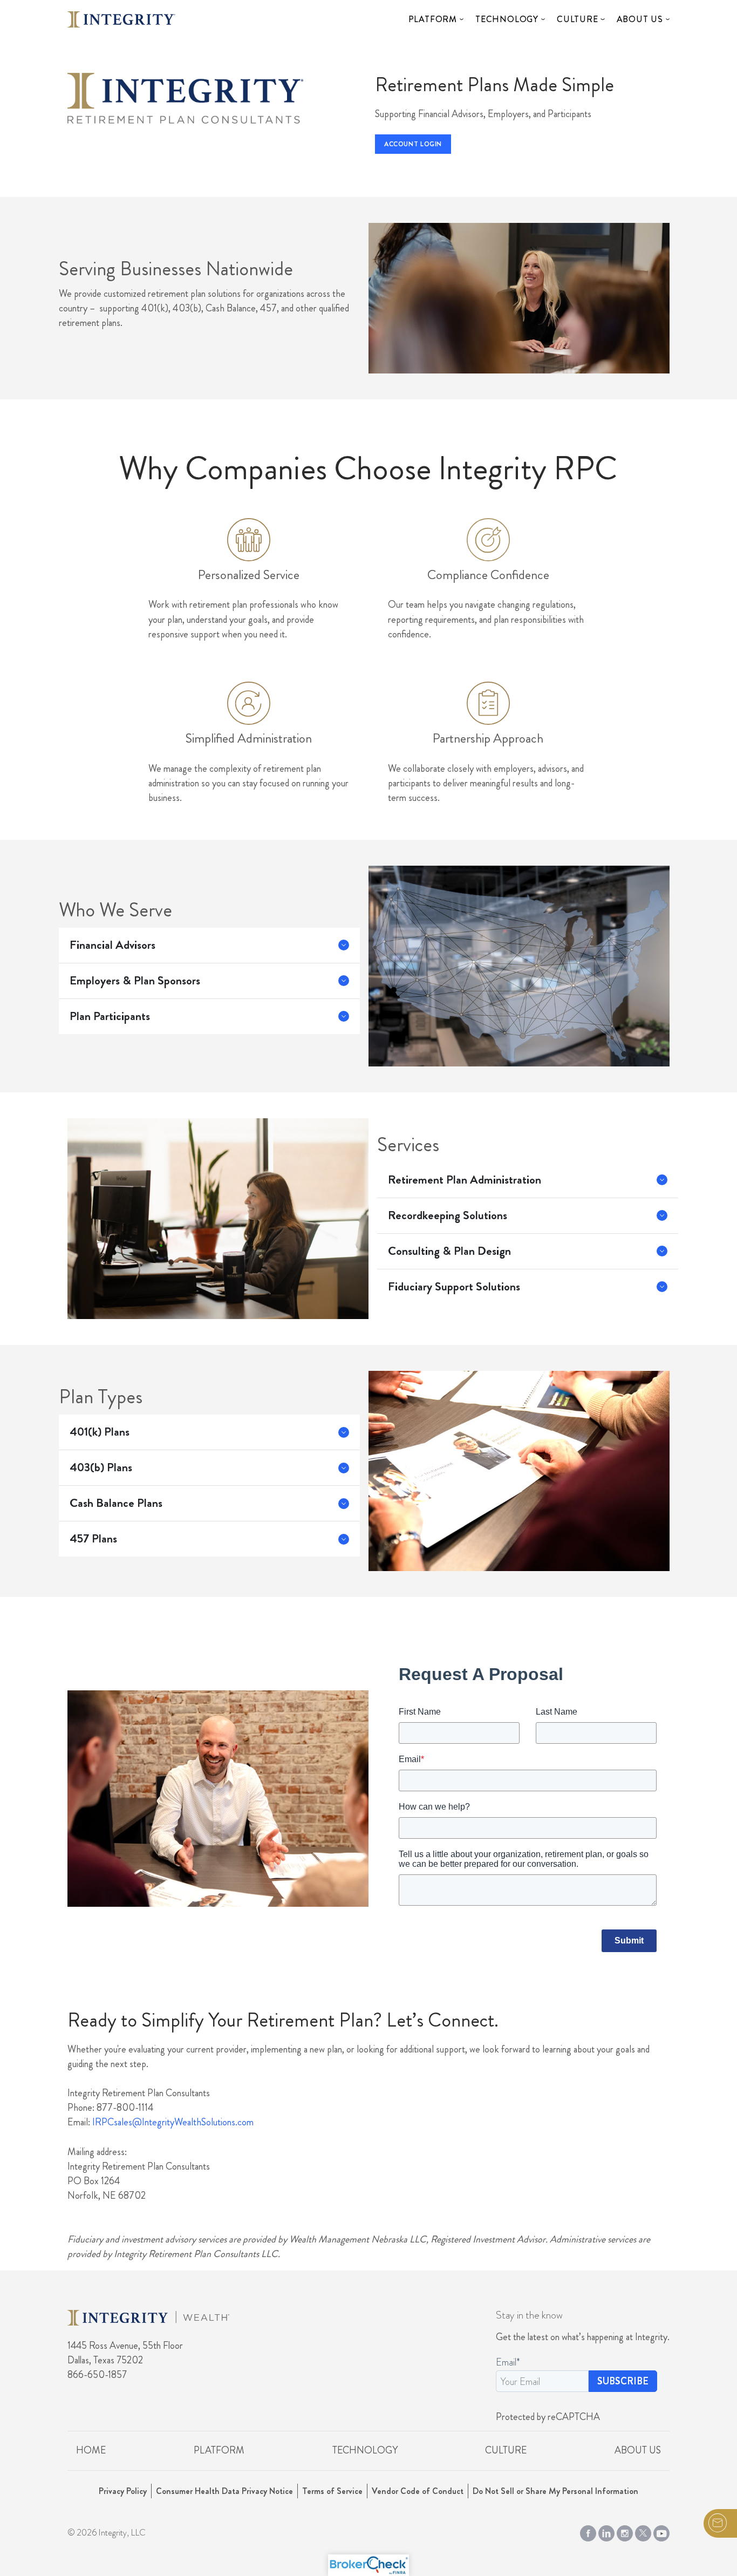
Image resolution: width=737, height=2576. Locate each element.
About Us (640, 19)
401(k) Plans (100, 1432)
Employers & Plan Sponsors (135, 981)
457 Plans (93, 1539)
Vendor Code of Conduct (418, 2491)
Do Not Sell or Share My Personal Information (555, 2491)
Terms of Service (332, 2491)
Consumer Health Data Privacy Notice (224, 2491)
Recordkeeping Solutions (448, 1215)
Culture (578, 19)
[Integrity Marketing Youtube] (661, 2531)
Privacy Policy (123, 2491)
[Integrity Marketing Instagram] (625, 2531)
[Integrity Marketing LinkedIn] (606, 2531)
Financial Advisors (112, 945)
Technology (507, 19)
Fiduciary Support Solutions (454, 1287)
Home (91, 2450)
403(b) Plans (101, 1467)
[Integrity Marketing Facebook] (588, 2531)
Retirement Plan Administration (465, 1180)
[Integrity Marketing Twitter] (643, 2531)
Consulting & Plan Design (449, 1251)
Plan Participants (110, 1016)
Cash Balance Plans (116, 1503)
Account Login (413, 144)
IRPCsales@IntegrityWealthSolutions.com (173, 2122)
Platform (433, 19)
